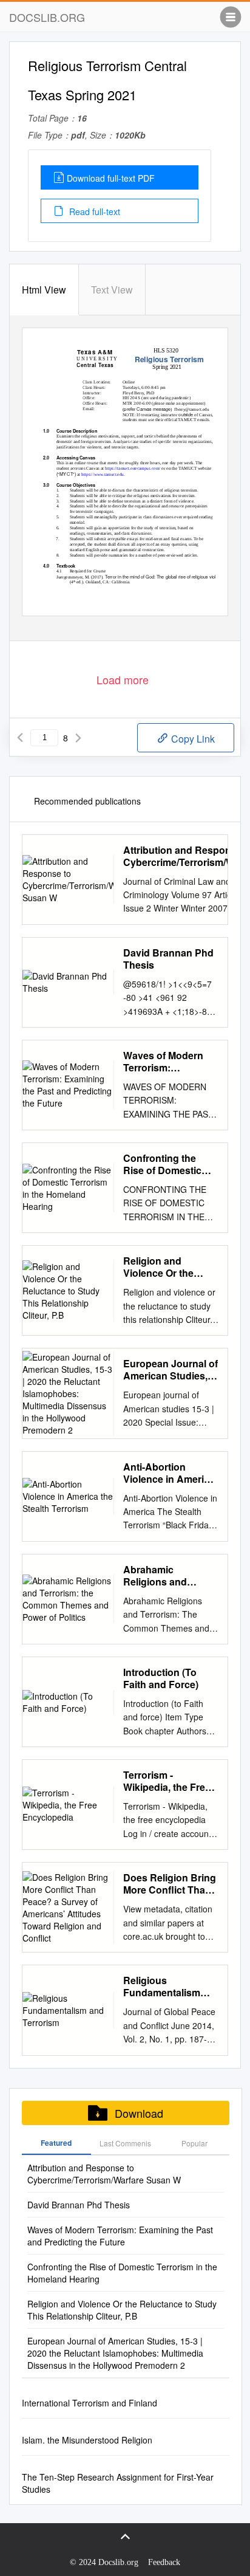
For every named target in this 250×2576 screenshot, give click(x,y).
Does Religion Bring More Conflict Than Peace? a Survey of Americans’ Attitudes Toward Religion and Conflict (170, 1884)
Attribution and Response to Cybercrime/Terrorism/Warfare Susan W (104, 2174)
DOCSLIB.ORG (47, 17)
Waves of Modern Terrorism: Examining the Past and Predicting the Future (168, 1062)
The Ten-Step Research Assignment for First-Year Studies (118, 2483)
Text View (112, 290)
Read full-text (93, 211)
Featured (56, 2143)
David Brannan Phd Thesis (168, 959)
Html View (44, 290)
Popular (194, 2143)
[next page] (78, 738)
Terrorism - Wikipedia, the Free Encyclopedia (167, 1781)
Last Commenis (125, 2143)
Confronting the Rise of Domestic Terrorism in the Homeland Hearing (166, 1164)
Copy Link (192, 739)
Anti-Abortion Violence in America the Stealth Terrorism (169, 1473)
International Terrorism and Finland (90, 2403)
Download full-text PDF (111, 178)
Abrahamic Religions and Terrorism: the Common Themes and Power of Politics (164, 1576)
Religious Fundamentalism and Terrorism (162, 1987)
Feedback (164, 2562)
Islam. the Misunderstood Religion (87, 2440)
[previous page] (20, 738)
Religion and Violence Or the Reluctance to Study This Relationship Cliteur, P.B (170, 1267)
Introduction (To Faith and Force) (161, 1678)
